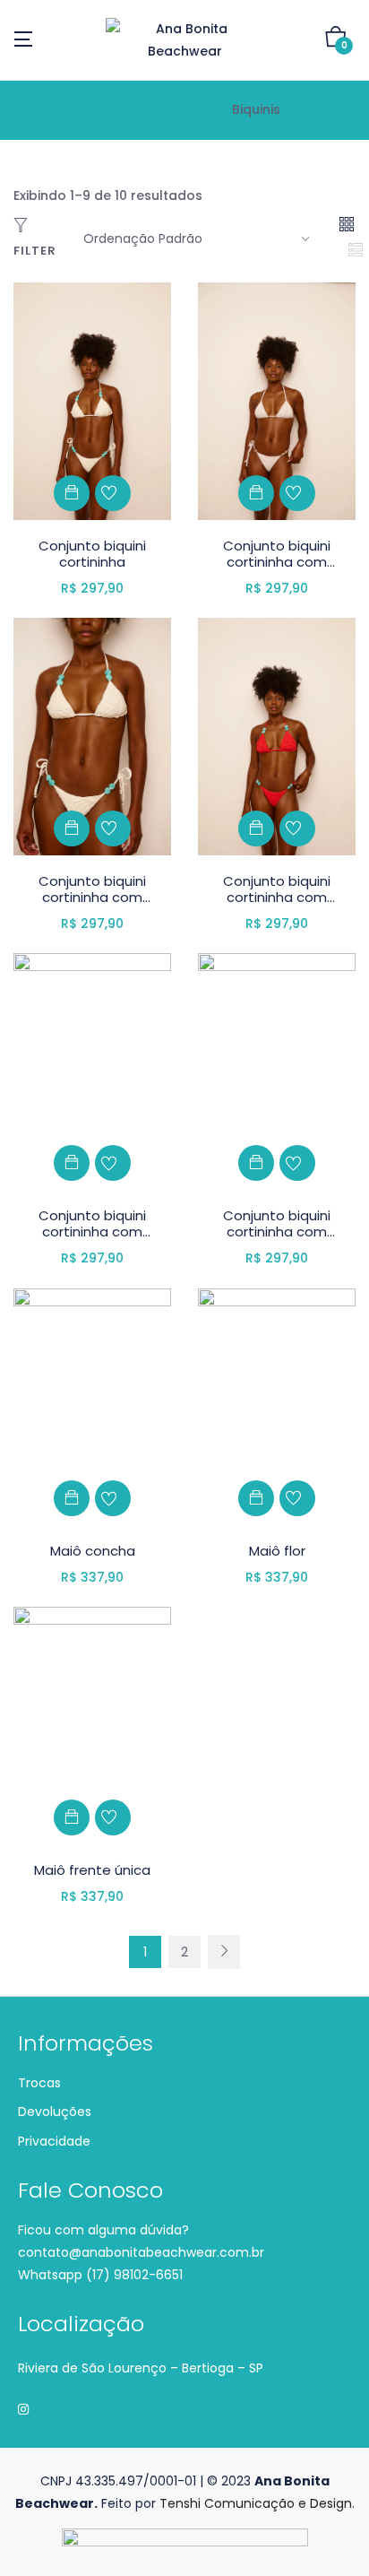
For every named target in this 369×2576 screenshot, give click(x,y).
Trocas (39, 2083)
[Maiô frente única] (92, 1724)
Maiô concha (93, 1551)
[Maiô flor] (277, 1406)
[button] (336, 40)
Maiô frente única (92, 1870)
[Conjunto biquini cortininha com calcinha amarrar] (277, 400)
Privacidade (54, 2141)
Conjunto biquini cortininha (92, 554)
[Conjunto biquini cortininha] (92, 400)
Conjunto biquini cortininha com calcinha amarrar (277, 562)
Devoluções (55, 2112)
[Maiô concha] (92, 1406)
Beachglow (178, 109)
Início (107, 109)
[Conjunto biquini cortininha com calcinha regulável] (277, 735)
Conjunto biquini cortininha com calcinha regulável (277, 897)
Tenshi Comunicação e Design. (257, 2503)
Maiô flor (277, 1551)
